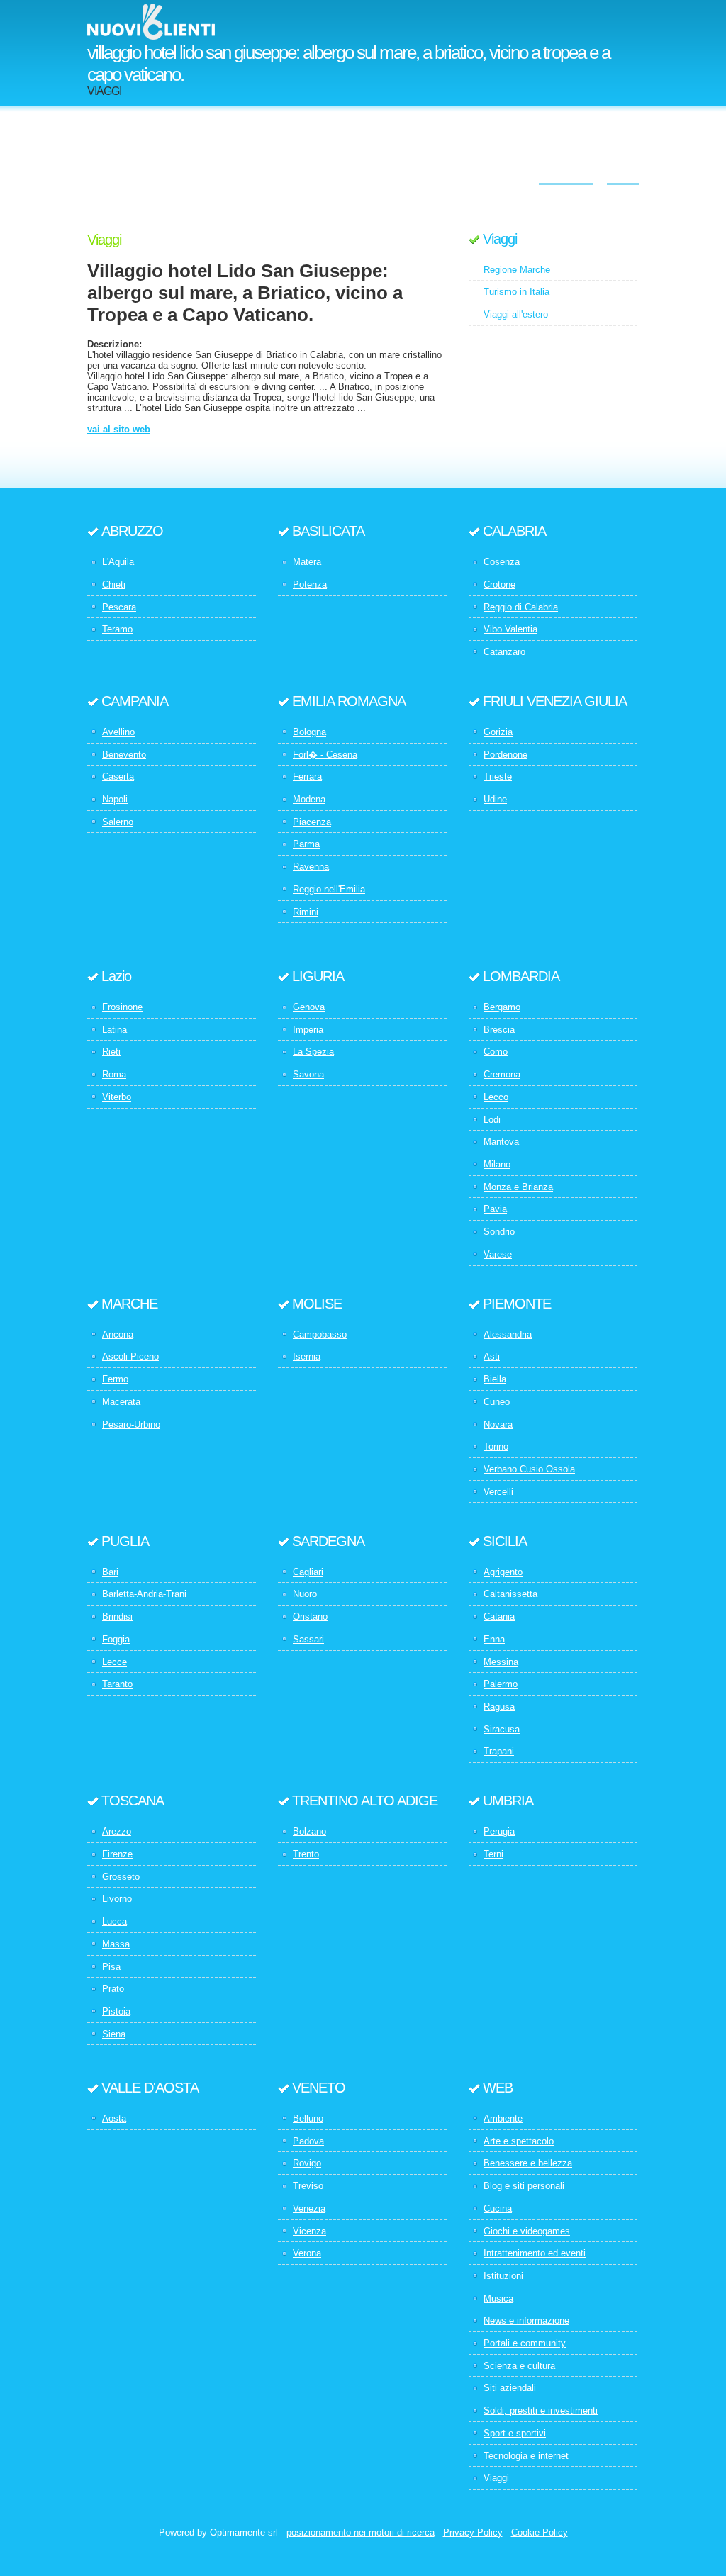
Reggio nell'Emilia (329, 889)
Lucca (115, 1921)
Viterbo (117, 1097)
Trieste (498, 777)
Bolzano (309, 1831)
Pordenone (506, 755)
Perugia (499, 1831)
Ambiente (503, 2118)
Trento (306, 1854)
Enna (494, 1639)
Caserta (118, 777)
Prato (113, 1989)
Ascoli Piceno (130, 1356)
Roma (114, 1074)
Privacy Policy (473, 2532)
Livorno (117, 1899)
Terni (493, 1854)
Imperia (308, 1030)
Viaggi (500, 239)
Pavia (495, 1209)
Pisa (111, 1967)
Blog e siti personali (524, 2186)
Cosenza (502, 562)
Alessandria (508, 1334)
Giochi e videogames (527, 2231)
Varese (498, 1254)
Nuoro (305, 1594)
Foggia (116, 1639)
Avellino (118, 732)
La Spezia (313, 1052)
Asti (492, 1356)
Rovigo (307, 2163)
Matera (307, 562)
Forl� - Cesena (325, 755)
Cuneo (497, 1402)
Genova (309, 1007)
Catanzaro (504, 652)
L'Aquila (118, 562)
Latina (115, 1030)
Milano (497, 1164)
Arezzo (117, 1831)
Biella (495, 1379)
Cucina (498, 2208)
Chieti (114, 584)
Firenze (117, 1854)
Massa (116, 1944)
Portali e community (525, 2343)
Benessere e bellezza (528, 2163)
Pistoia (116, 2011)
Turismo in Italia (516, 292)
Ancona (118, 1334)
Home (623, 174)
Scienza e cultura (519, 2366)
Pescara (119, 607)
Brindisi (117, 1617)
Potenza (310, 584)
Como (496, 1052)
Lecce (115, 1662)
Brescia (499, 1030)
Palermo (501, 1684)
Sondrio (499, 1232)
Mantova (501, 1142)
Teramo (117, 629)
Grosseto (121, 1877)
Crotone (499, 584)
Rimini (306, 912)
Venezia (309, 2208)
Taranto (117, 1684)
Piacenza (312, 822)
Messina (501, 1662)
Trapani (499, 1751)
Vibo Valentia (510, 629)
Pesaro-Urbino (131, 1424)
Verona (307, 2253)
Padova (308, 2141)
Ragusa (499, 1707)
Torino (496, 1446)
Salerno (118, 822)
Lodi (492, 1120)
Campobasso (320, 1334)
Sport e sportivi (515, 2433)
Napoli (115, 799)
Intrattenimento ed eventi (535, 2253)
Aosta (114, 2118)
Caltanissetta (510, 1594)
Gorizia (498, 732)
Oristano (310, 1617)
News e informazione (526, 2320)
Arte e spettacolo (519, 2141)
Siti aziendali (510, 2388)
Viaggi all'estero (516, 314)
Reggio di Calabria (521, 607)
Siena (114, 2034)
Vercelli (498, 1492)
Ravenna (311, 867)
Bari (110, 1572)
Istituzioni (503, 2276)
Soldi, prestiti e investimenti (541, 2410)
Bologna (309, 732)
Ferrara (307, 777)
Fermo (115, 1379)
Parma (306, 844)
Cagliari (308, 1572)
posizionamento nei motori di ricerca (361, 2532)
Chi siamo (566, 174)
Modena (309, 799)
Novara (498, 1424)
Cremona (502, 1074)
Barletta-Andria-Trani (144, 1594)
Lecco (496, 1097)
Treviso (308, 2186)
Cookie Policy (540, 2532)
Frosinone (122, 1007)
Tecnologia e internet (526, 2456)
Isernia (307, 1356)
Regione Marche (517, 270)
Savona (308, 1074)
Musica (498, 2298)
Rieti (111, 1052)
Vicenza (309, 2231)
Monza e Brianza (518, 1187)
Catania (499, 1617)
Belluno (308, 2118)
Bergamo (502, 1007)
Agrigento (503, 1572)
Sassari (308, 1639)
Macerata (121, 1402)
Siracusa (502, 1729)
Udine (495, 799)
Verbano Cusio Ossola (529, 1469)
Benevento (124, 755)
